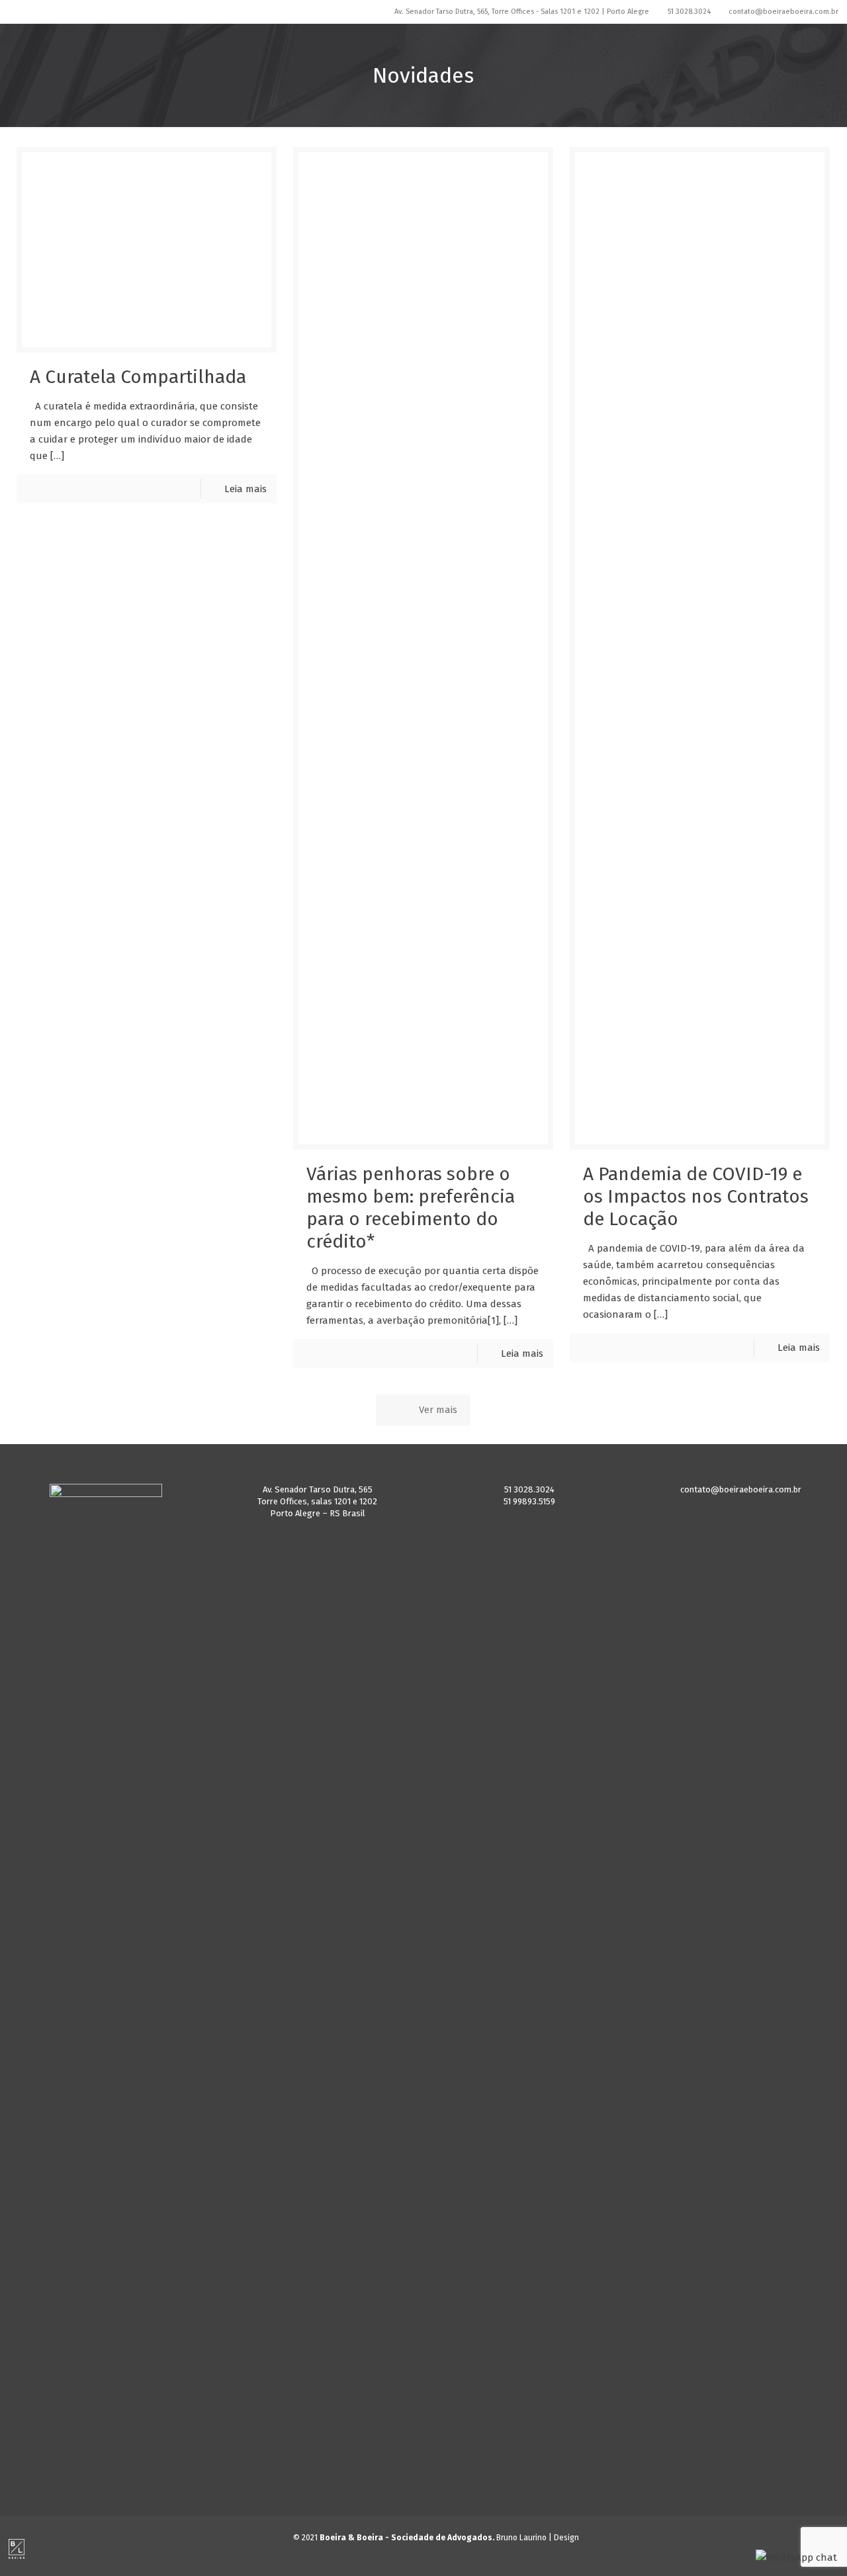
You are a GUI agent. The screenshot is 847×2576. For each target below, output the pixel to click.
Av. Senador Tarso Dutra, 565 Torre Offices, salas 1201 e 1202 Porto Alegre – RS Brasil (317, 1501)
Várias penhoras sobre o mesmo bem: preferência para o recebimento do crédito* (411, 1208)
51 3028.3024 (689, 12)
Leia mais (245, 489)
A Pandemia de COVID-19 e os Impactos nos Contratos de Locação (696, 1196)
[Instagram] (387, 11)
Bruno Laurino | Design (538, 2538)
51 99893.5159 (529, 1501)
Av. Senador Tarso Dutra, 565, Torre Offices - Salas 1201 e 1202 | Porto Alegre (522, 12)
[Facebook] (370, 11)
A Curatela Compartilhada (138, 377)
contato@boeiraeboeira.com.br (783, 12)
